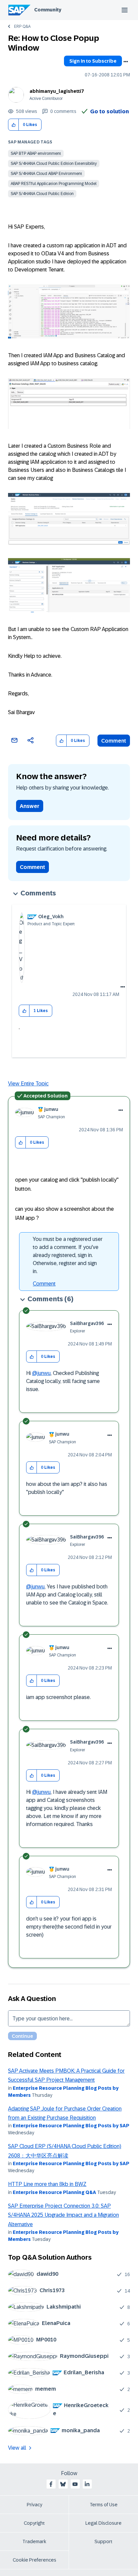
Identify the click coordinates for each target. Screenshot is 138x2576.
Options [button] (126, 62)
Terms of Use (104, 2505)
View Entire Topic (28, 1084)
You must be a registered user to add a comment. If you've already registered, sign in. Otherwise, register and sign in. (68, 1255)
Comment (114, 741)
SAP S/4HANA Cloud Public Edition (42, 194)
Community (48, 10)
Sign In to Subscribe (93, 61)
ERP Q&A (22, 26)
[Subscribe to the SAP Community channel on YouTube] (75, 2484)
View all (17, 2448)
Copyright (34, 2523)
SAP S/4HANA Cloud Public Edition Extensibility (54, 164)
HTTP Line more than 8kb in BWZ (47, 2184)
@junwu (41, 1373)
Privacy (34, 2505)
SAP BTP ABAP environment (36, 153)
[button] (14, 125)
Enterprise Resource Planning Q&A (54, 2192)
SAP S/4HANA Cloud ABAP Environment (46, 174)
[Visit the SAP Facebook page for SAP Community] (51, 2484)
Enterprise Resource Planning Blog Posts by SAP (71, 2126)
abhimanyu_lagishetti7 (57, 91)
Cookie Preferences (34, 2560)
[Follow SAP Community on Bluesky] (63, 2484)
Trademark (34, 2541)
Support (103, 2541)
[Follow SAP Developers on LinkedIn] (87, 2484)
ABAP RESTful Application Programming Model (54, 184)
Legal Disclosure (103, 2523)
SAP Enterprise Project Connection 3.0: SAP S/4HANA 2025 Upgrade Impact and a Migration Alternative (63, 2215)
